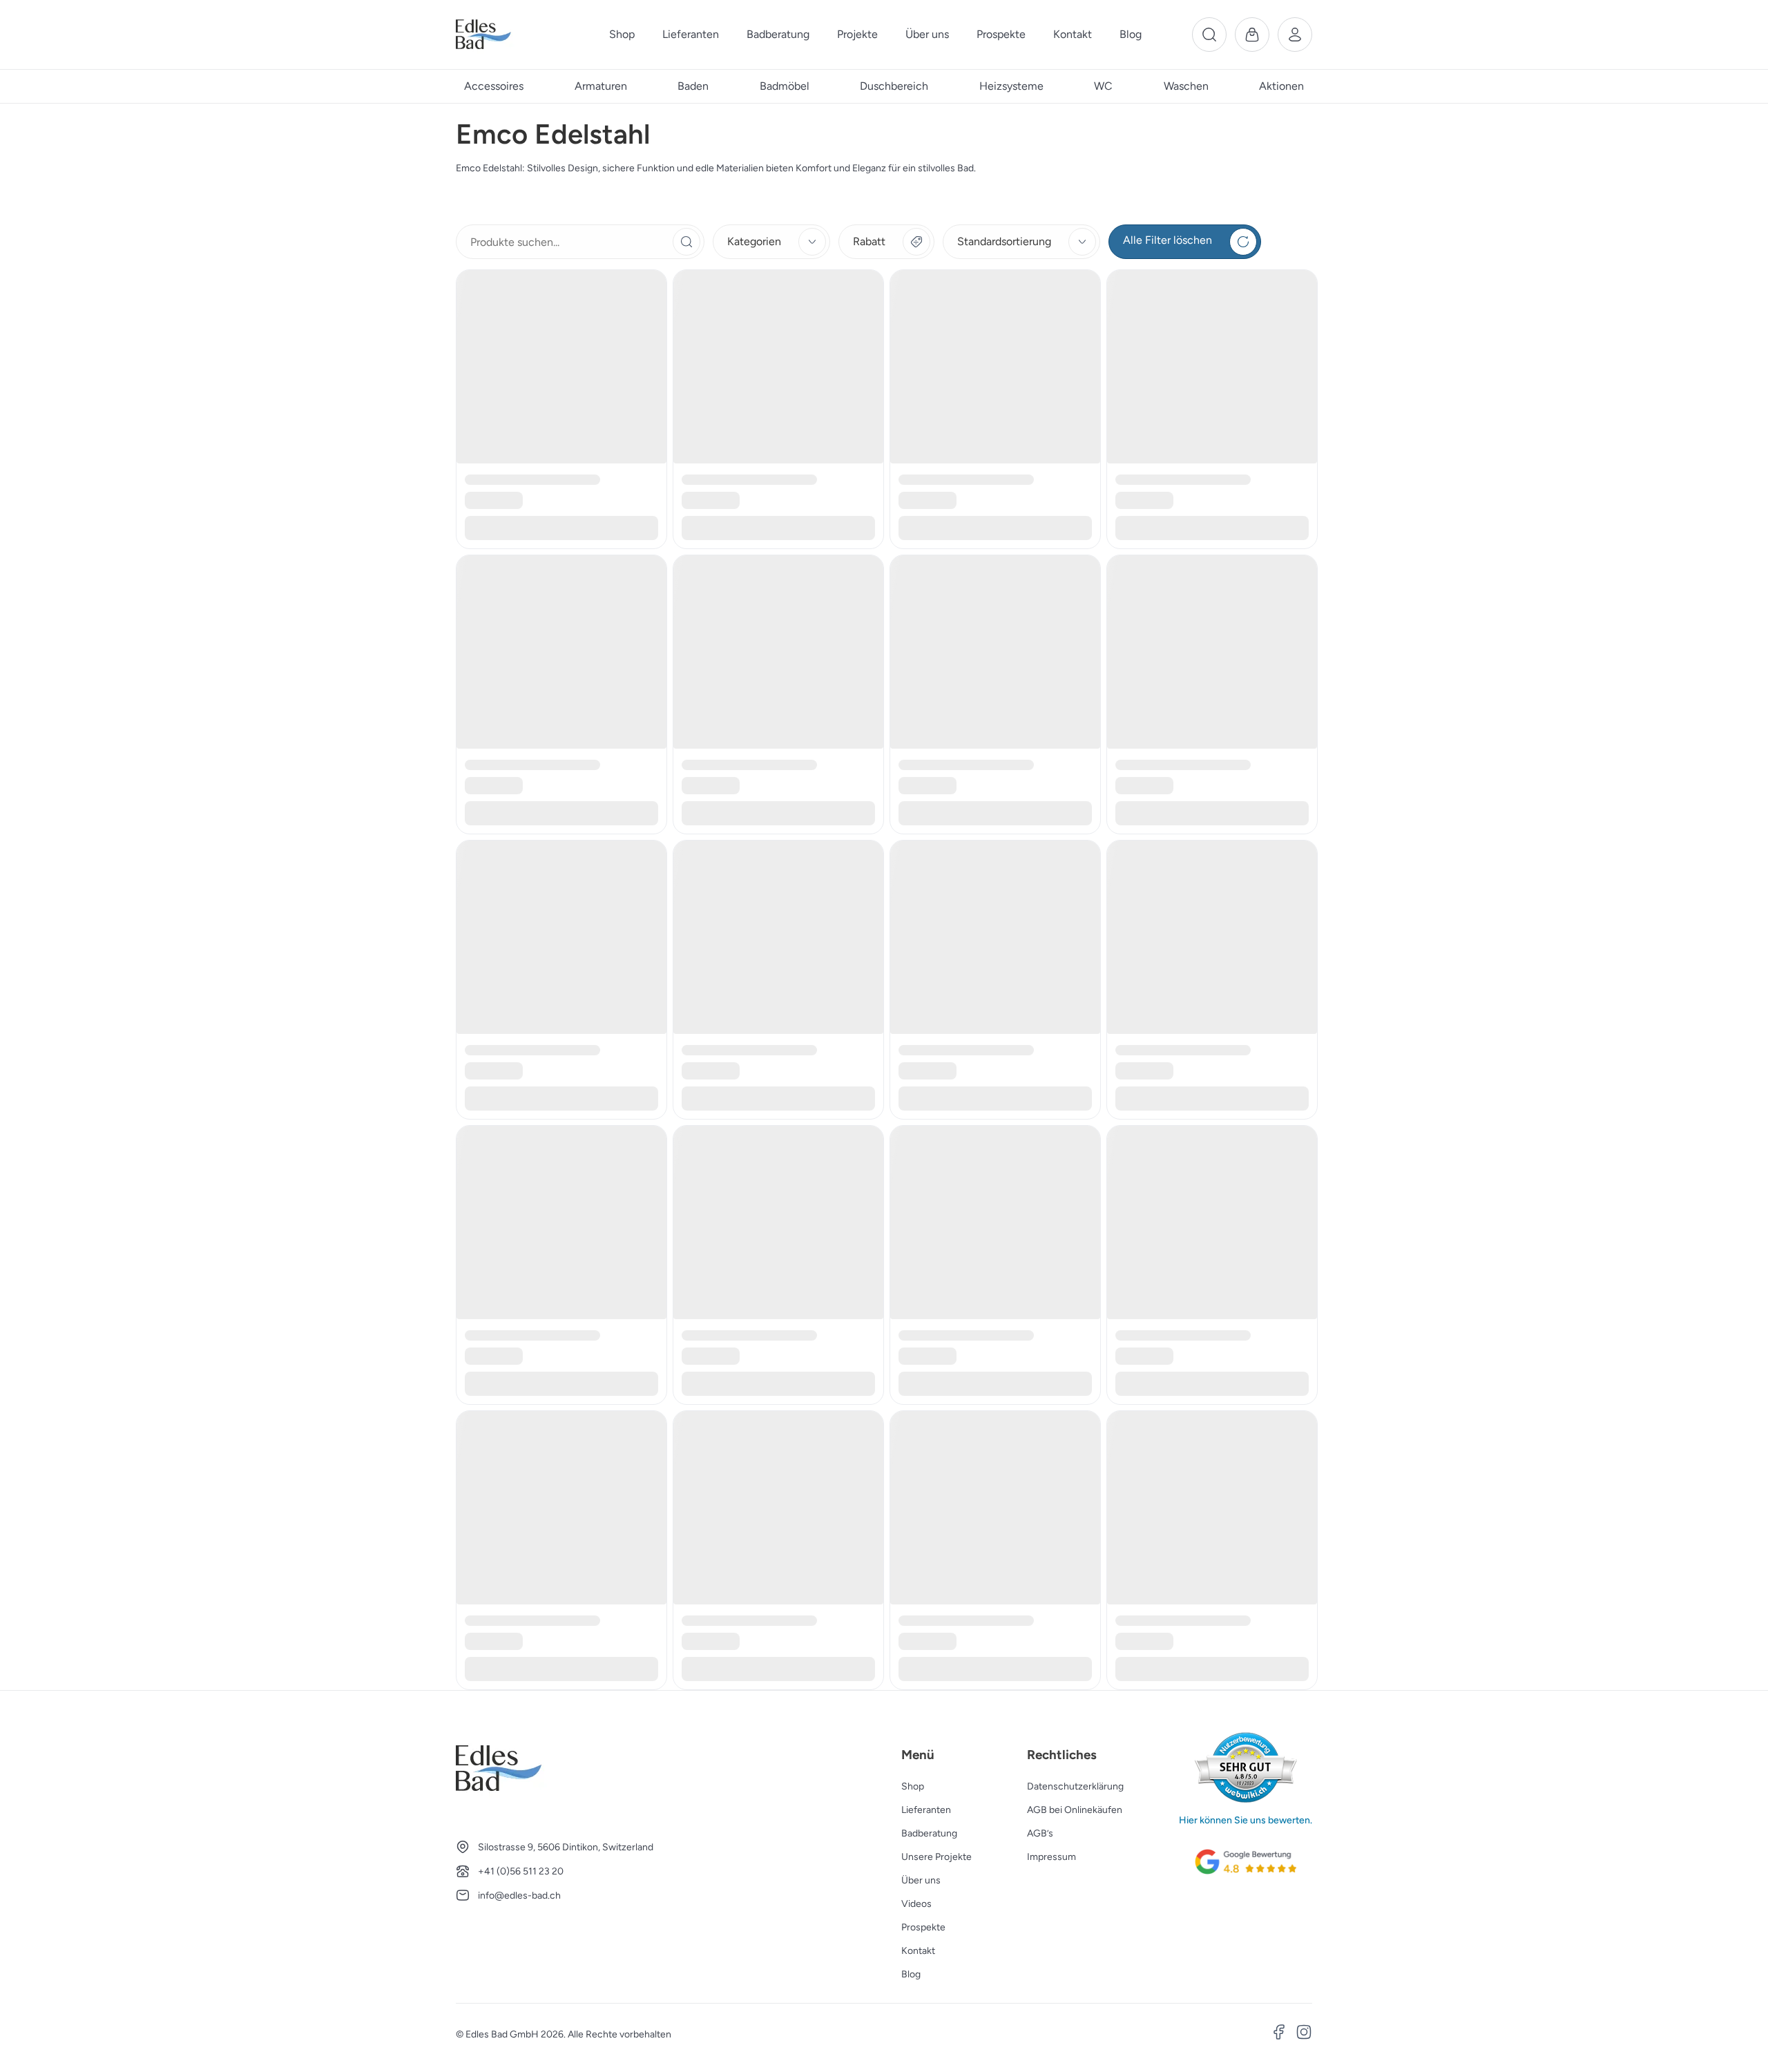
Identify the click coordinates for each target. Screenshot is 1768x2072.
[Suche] (1209, 35)
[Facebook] (1279, 2034)
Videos (916, 1904)
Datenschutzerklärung (1075, 1786)
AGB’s (1040, 1833)
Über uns (921, 1880)
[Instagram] (1304, 2034)
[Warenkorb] (1252, 35)
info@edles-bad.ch (519, 1896)
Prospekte (923, 1927)
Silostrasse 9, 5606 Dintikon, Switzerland (566, 1847)
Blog (911, 1974)
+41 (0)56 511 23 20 (521, 1871)
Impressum (1051, 1857)
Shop (913, 1786)
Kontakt (918, 1951)
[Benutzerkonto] (1295, 35)
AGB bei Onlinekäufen (1075, 1810)
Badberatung (929, 1833)
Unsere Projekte (936, 1857)
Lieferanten (926, 1810)
